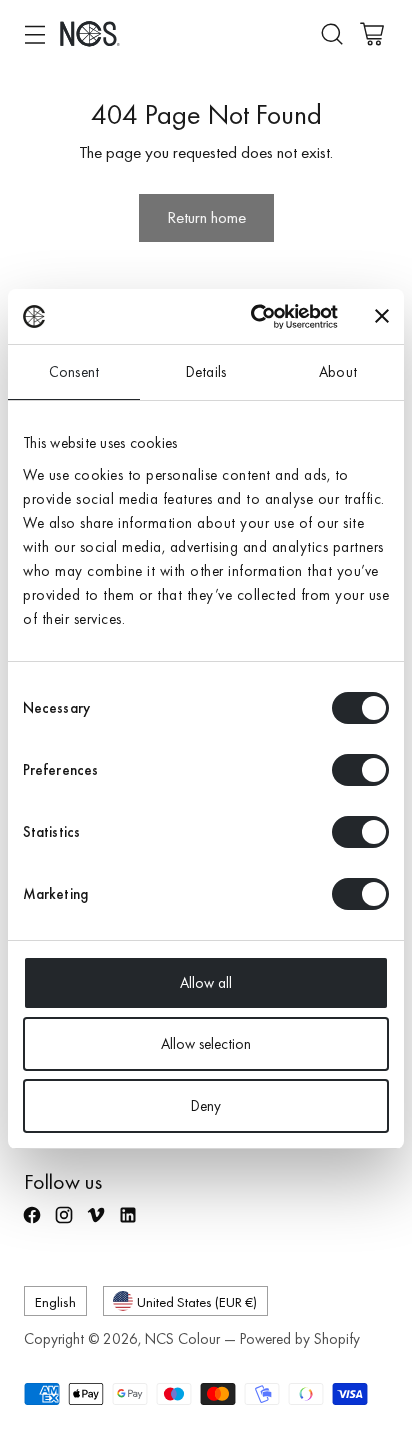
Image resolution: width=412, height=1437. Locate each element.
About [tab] (338, 372)
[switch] (360, 770)
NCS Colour (182, 1339)
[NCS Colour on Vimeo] (98, 1224)
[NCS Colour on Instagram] (66, 1224)
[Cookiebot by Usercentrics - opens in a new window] (255, 317)
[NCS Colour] (90, 33)
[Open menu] (34, 33)
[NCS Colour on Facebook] (34, 1224)
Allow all (206, 983)
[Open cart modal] (371, 33)
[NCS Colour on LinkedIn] (130, 1224)
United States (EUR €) (197, 1301)
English (55, 1301)
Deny (206, 1106)
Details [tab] (206, 372)
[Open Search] (331, 33)
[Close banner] (382, 316)
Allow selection (206, 1044)
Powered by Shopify (300, 1339)
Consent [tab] (74, 372)
